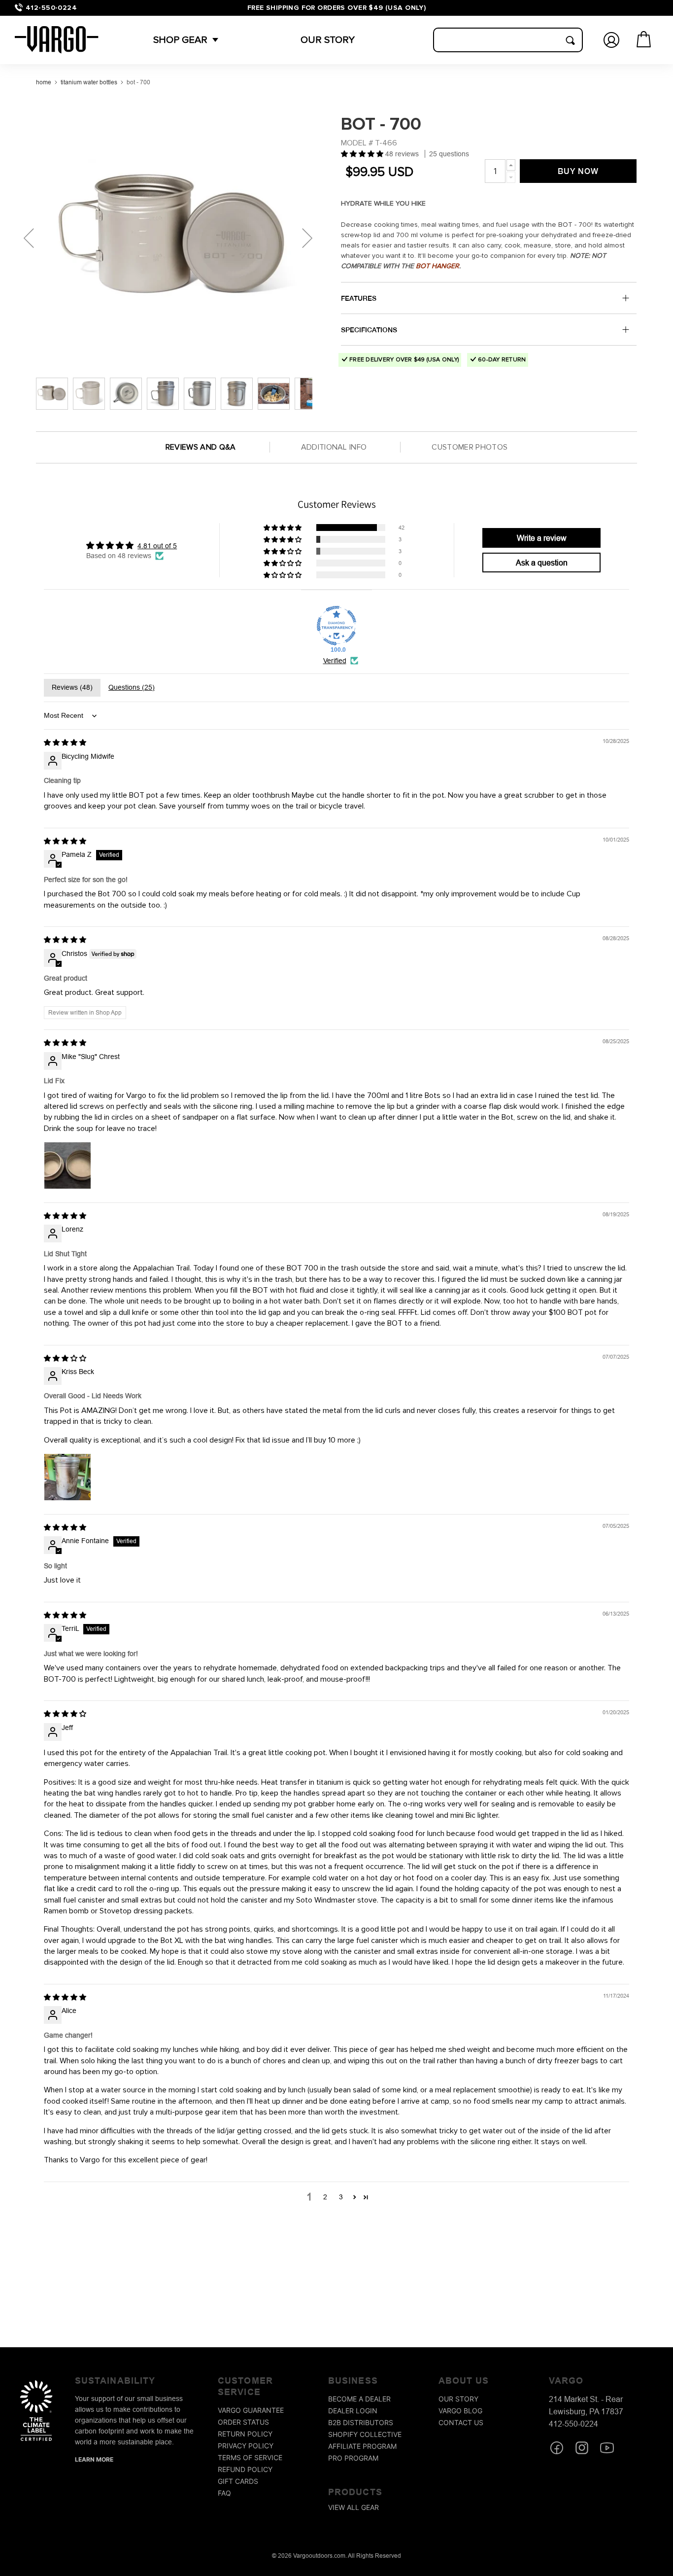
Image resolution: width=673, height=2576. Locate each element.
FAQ (224, 2493)
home (44, 82)
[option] (174, 238)
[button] (180, 40)
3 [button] (341, 2197)
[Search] (570, 40)
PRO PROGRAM (353, 2458)
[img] (65, 742)
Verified (335, 661)
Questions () (132, 687)
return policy (245, 2434)
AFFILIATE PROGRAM (362, 2446)
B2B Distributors (361, 2422)
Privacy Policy (246, 2446)
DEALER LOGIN (353, 2411)
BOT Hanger (437, 266)
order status (243, 2422)
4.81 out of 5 (157, 546)
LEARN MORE (94, 2459)
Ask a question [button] (542, 563)
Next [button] (307, 238)
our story (458, 2399)
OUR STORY (328, 40)
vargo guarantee (251, 2411)
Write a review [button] (542, 538)
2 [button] (325, 2197)
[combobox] (508, 40)
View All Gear (353, 2508)
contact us (461, 2422)
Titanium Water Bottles (89, 82)
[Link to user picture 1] (67, 1165)
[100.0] (336, 626)
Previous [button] (29, 238)
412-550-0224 (51, 8)
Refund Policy (245, 2470)
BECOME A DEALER (359, 2399)
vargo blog (460, 2411)
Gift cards (238, 2482)
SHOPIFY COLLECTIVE (365, 2434)
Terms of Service (250, 2458)
